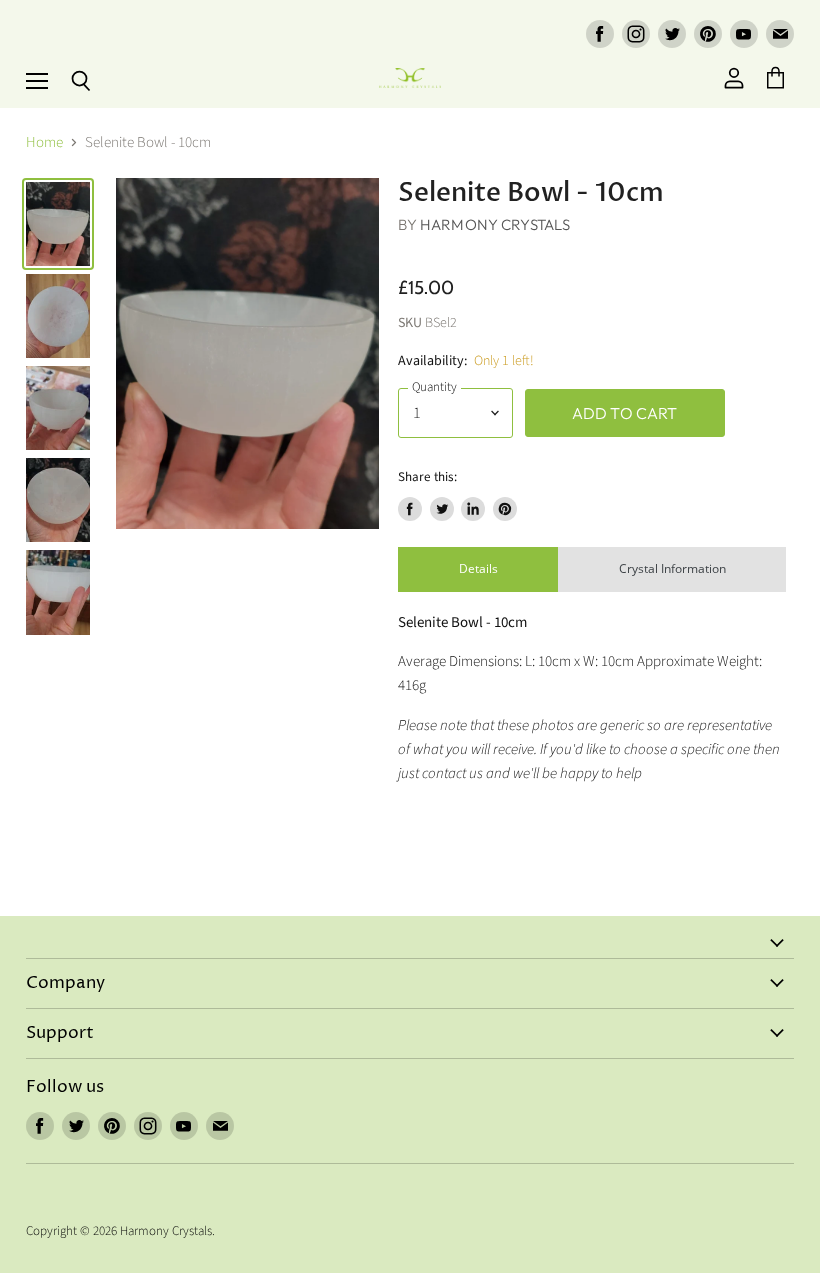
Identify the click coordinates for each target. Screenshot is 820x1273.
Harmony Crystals (495, 224)
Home (44, 142)
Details (478, 568)
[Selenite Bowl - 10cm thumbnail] (58, 224)
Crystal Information (672, 568)
